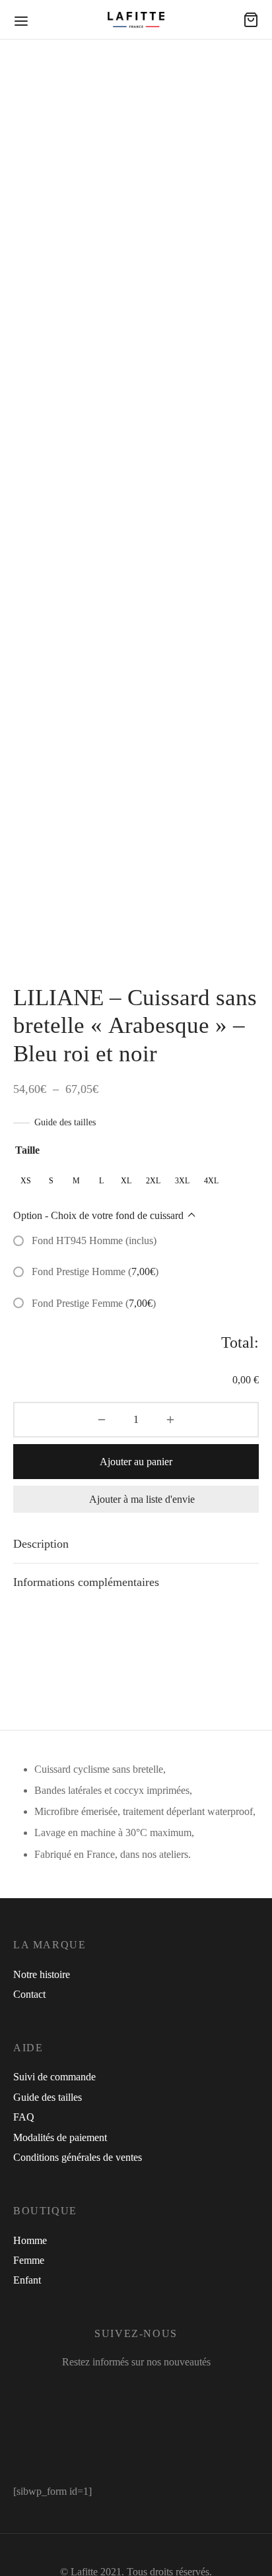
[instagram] (126, 2390)
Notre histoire (42, 1974)
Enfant (27, 2280)
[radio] (26, 1181)
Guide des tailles (65, 1122)
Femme (29, 2260)
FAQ (24, 2117)
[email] (185, 2390)
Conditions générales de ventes (78, 2157)
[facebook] (93, 2390)
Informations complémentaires (86, 1582)
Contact (29, 1994)
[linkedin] (160, 2390)
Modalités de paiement (60, 2137)
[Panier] (251, 20)
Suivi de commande (54, 2077)
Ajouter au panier (136, 1462)
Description (41, 1544)
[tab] (136, 1544)
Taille (27, 1150)
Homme (30, 2240)
